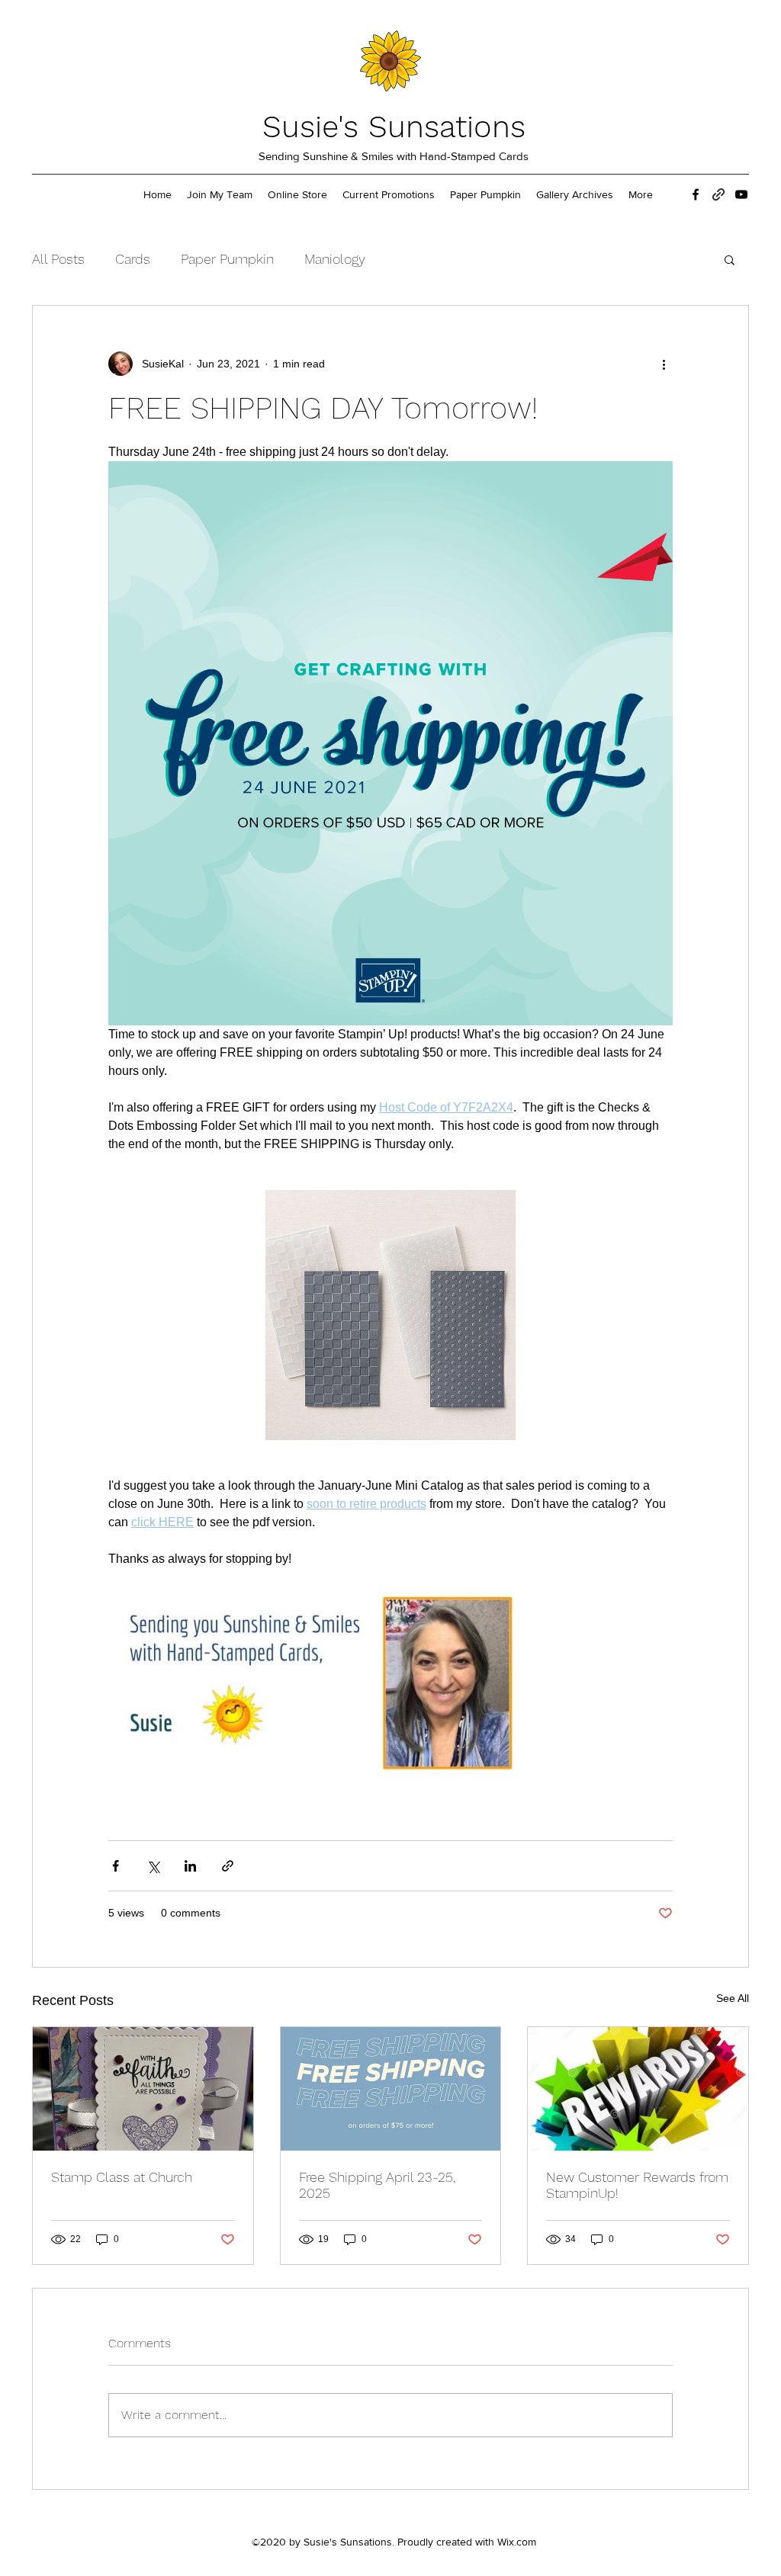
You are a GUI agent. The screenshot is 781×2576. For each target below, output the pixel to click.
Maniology (335, 259)
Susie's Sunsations (394, 127)
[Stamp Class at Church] (143, 2089)
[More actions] (664, 364)
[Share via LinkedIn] (190, 1866)
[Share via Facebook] (116, 1866)
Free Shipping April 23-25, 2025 (377, 2185)
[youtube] (741, 194)
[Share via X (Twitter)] (153, 1866)
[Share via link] (228, 1866)
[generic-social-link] (718, 194)
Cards (133, 259)
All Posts (58, 259)
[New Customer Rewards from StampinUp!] (638, 2089)
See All (733, 1998)
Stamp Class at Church (122, 2177)
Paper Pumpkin (227, 259)
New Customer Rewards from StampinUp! (637, 2185)
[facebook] (696, 194)
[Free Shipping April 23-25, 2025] (391, 2089)
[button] (730, 259)
